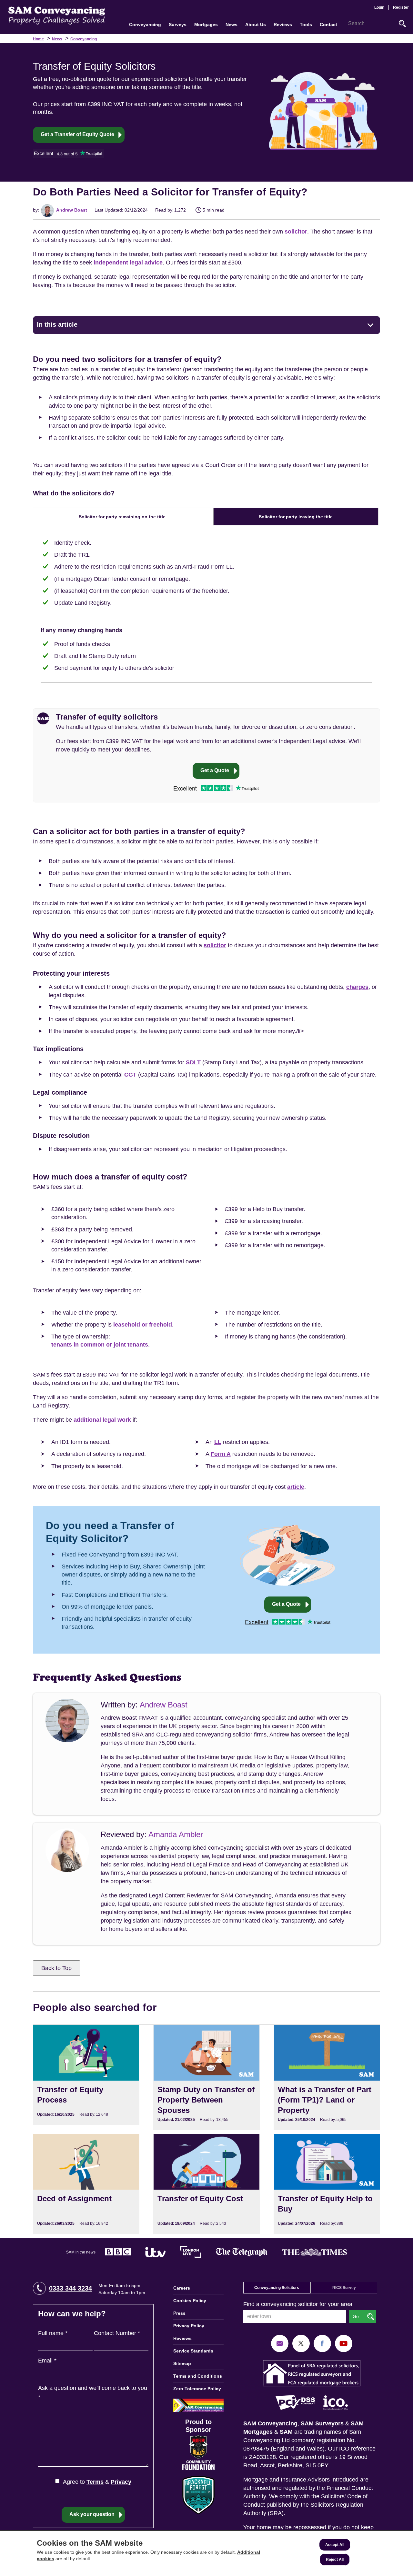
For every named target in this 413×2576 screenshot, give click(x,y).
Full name (53, 2333)
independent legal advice (128, 263)
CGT (130, 1075)
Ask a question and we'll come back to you (93, 2393)
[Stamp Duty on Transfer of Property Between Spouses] (206, 2077)
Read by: (164, 210)
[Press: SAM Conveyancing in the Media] (206, 2252)
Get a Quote (215, 770)
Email (47, 2361)
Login (379, 7)
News (57, 39)
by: (36, 210)
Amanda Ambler (176, 1834)
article (296, 1487)
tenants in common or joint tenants (100, 1345)
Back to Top (56, 1968)
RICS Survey (344, 2288)
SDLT (193, 1062)
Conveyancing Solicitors (277, 2288)
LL (218, 1442)
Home (38, 39)
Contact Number (117, 2333)
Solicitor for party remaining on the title (122, 517)
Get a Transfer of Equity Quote (77, 134)
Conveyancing (84, 39)
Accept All (335, 2545)
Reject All (335, 2560)
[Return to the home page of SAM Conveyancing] (57, 15)
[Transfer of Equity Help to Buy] (327, 2184)
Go (402, 24)
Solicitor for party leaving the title (296, 517)
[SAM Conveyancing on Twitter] (301, 2343)
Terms (95, 2482)
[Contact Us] (280, 2343)
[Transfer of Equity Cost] (206, 2184)
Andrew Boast (71, 210)
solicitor (296, 232)
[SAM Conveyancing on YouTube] (344, 2343)
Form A (221, 1454)
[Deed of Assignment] (86, 2184)
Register (401, 7)
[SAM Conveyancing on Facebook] (322, 2343)
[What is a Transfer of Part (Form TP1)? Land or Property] (327, 2077)
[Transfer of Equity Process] (86, 2075)
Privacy (121, 2482)
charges (357, 987)
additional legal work (102, 1420)
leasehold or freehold (143, 1325)
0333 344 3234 (71, 2288)
